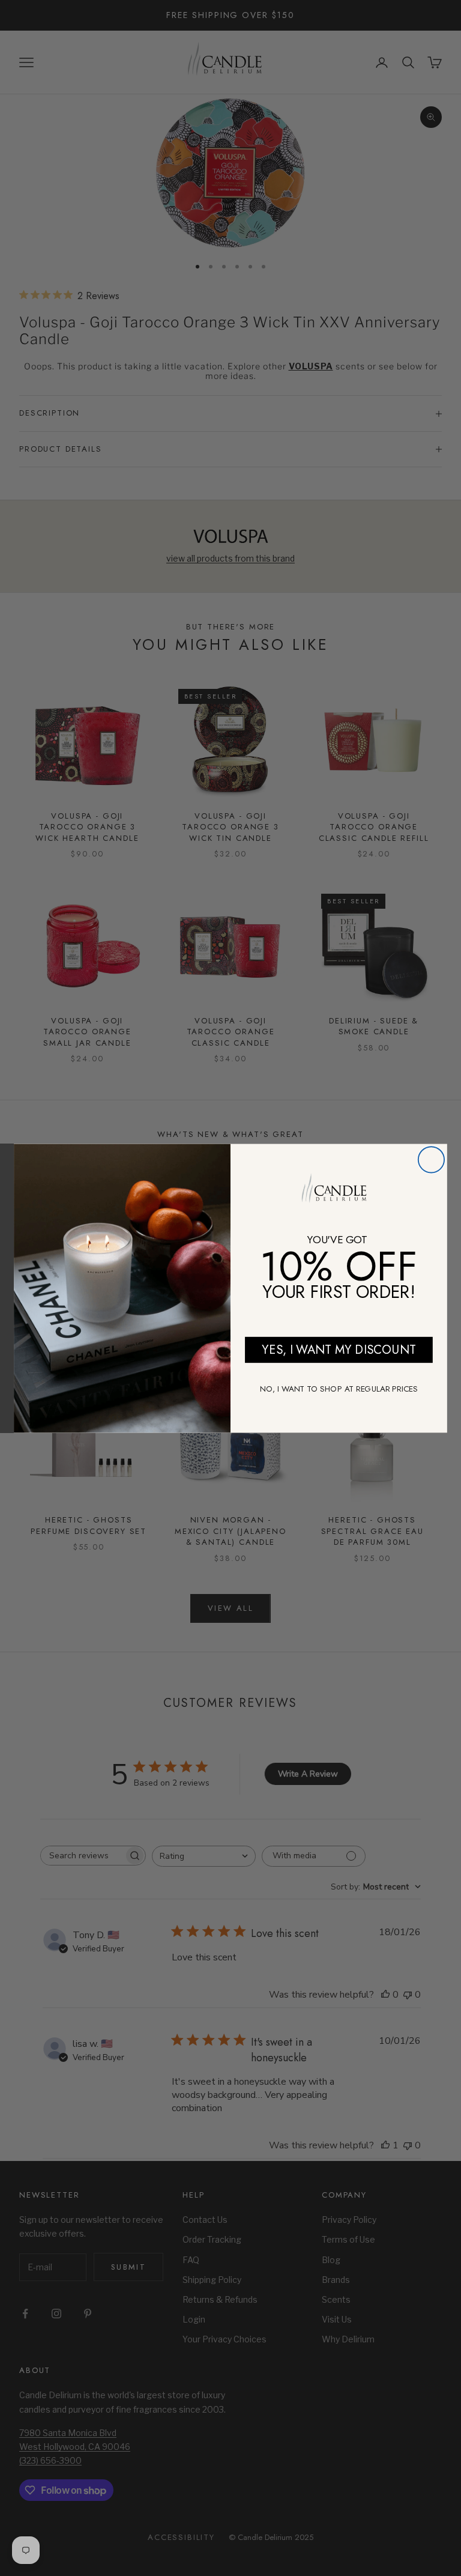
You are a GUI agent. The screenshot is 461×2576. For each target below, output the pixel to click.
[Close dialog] (431, 1159)
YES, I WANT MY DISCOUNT (339, 1349)
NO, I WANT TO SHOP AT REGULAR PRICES (339, 1388)
